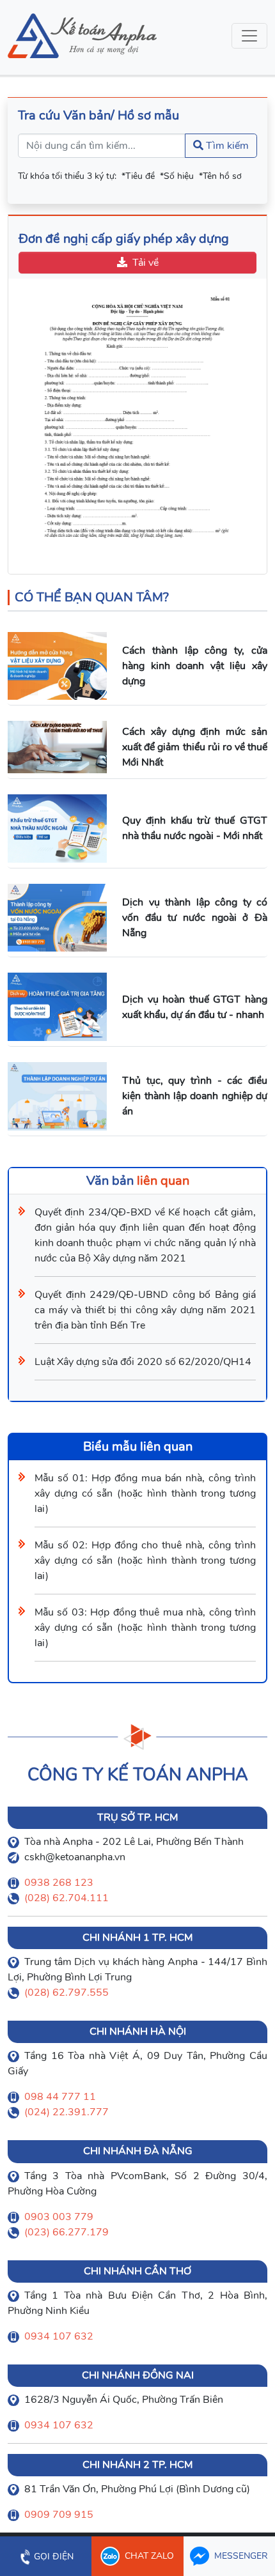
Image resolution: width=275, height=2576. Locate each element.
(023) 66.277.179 (67, 2232)
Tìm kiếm (226, 146)
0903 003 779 (59, 2217)
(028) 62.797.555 (67, 1993)
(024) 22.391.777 (67, 2112)
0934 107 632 (59, 2336)
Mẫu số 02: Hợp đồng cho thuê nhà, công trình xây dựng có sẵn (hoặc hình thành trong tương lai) (145, 1561)
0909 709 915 (59, 2515)
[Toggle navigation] (249, 36)
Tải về (145, 263)
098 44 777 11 (60, 2097)
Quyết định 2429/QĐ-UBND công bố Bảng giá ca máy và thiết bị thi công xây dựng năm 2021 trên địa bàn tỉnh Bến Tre (145, 1310)
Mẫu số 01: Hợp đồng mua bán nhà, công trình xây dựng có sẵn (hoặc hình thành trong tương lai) (145, 1493)
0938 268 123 (59, 1883)
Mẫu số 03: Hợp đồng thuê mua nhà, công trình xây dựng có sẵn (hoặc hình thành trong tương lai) (145, 1628)
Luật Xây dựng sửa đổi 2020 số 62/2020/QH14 (143, 1362)
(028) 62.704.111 (67, 1898)
